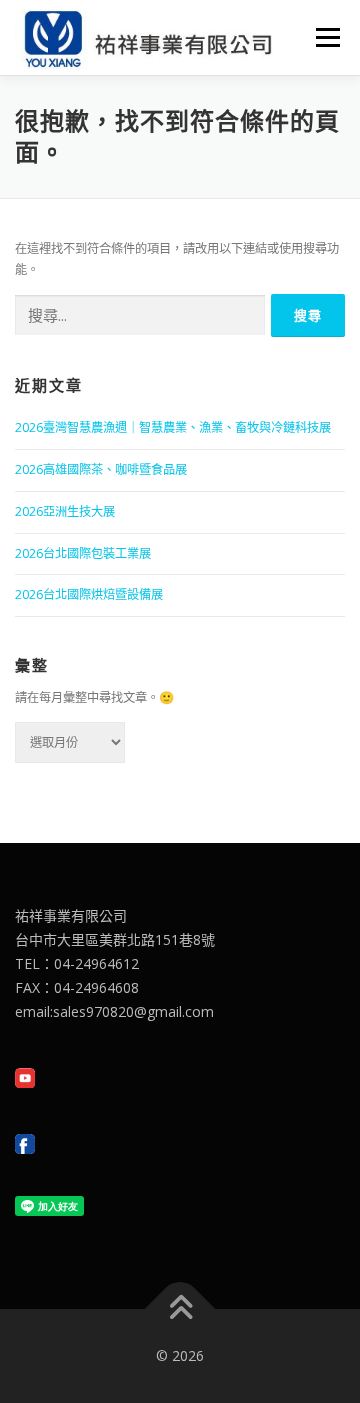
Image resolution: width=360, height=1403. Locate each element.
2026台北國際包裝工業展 (83, 553)
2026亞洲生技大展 (65, 511)
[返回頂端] (180, 1309)
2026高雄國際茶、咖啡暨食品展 (101, 469)
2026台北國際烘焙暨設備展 (89, 594)
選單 (322, 37)
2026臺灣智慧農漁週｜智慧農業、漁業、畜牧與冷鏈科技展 (173, 427)
